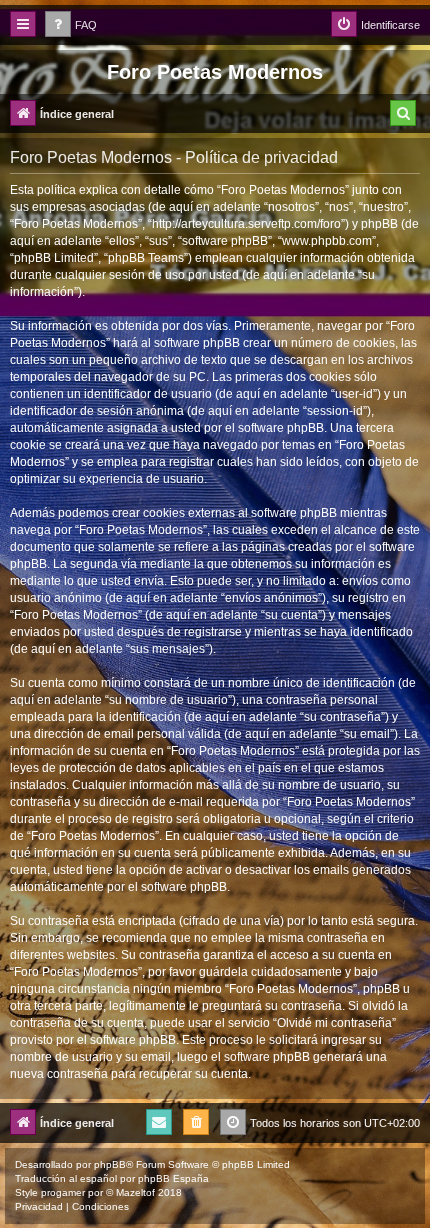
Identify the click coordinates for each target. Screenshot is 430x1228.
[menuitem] (71, 25)
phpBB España (173, 1178)
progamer (63, 1192)
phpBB (110, 1164)
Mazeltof (135, 1192)
